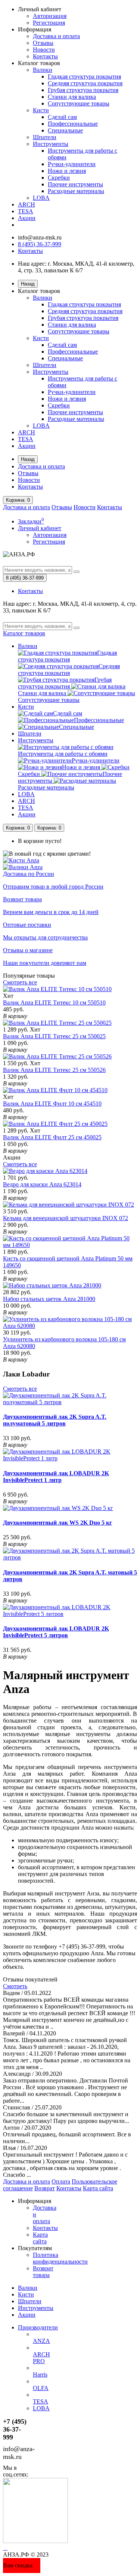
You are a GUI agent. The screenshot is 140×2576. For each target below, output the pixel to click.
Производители (38, 2327)
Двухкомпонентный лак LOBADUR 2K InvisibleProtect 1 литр (56, 1477)
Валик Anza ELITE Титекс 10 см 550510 (54, 1003)
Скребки (59, 178)
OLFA (41, 2388)
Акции (27, 218)
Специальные (65, 130)
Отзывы (43, 43)
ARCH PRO (41, 2358)
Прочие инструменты (75, 184)
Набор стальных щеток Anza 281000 (49, 1299)
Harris (40, 2375)
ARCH (27, 204)
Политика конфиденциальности (60, 2258)
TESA (26, 211)
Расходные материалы (76, 191)
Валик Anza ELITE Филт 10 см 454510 (52, 1104)
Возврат (45, 2188)
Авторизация (50, 16)
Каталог (24, 633)
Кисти (41, 110)
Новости (44, 50)
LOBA (41, 198)
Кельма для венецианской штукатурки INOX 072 (66, 1218)
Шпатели (45, 137)
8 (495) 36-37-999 (40, 244)
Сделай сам (62, 117)
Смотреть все (20, 982)
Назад (28, 284)
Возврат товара (43, 2272)
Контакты (45, 56)
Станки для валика (72, 97)
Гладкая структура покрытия (84, 77)
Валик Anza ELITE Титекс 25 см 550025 (54, 1036)
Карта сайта (98, 2188)
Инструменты (51, 144)
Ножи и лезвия (67, 171)
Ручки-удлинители (72, 164)
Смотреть (15, 1986)
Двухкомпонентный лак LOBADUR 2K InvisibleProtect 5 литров (56, 1632)
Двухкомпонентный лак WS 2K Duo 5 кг (57, 1523)
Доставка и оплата (56, 36)
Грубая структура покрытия (83, 90)
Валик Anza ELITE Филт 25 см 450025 (52, 1137)
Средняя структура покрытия (85, 83)
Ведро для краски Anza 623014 (42, 1184)
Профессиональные (73, 124)
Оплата (61, 2181)
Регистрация (49, 23)
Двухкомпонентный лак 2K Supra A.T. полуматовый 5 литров (55, 1420)
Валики (43, 70)
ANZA (41, 2341)
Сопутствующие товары (79, 103)
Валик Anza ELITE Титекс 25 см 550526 (54, 1070)
